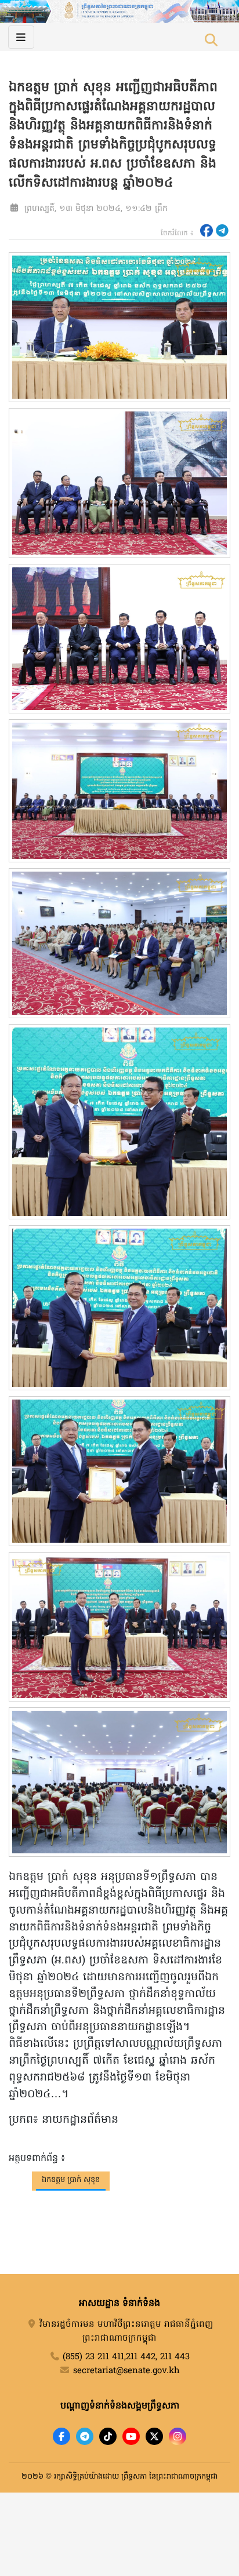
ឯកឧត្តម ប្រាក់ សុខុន (71, 2180)
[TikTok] (108, 2436)
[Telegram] (85, 2436)
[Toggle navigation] (21, 37)
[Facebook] (61, 2436)
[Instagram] (178, 2436)
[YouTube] (131, 2436)
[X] (154, 2436)
